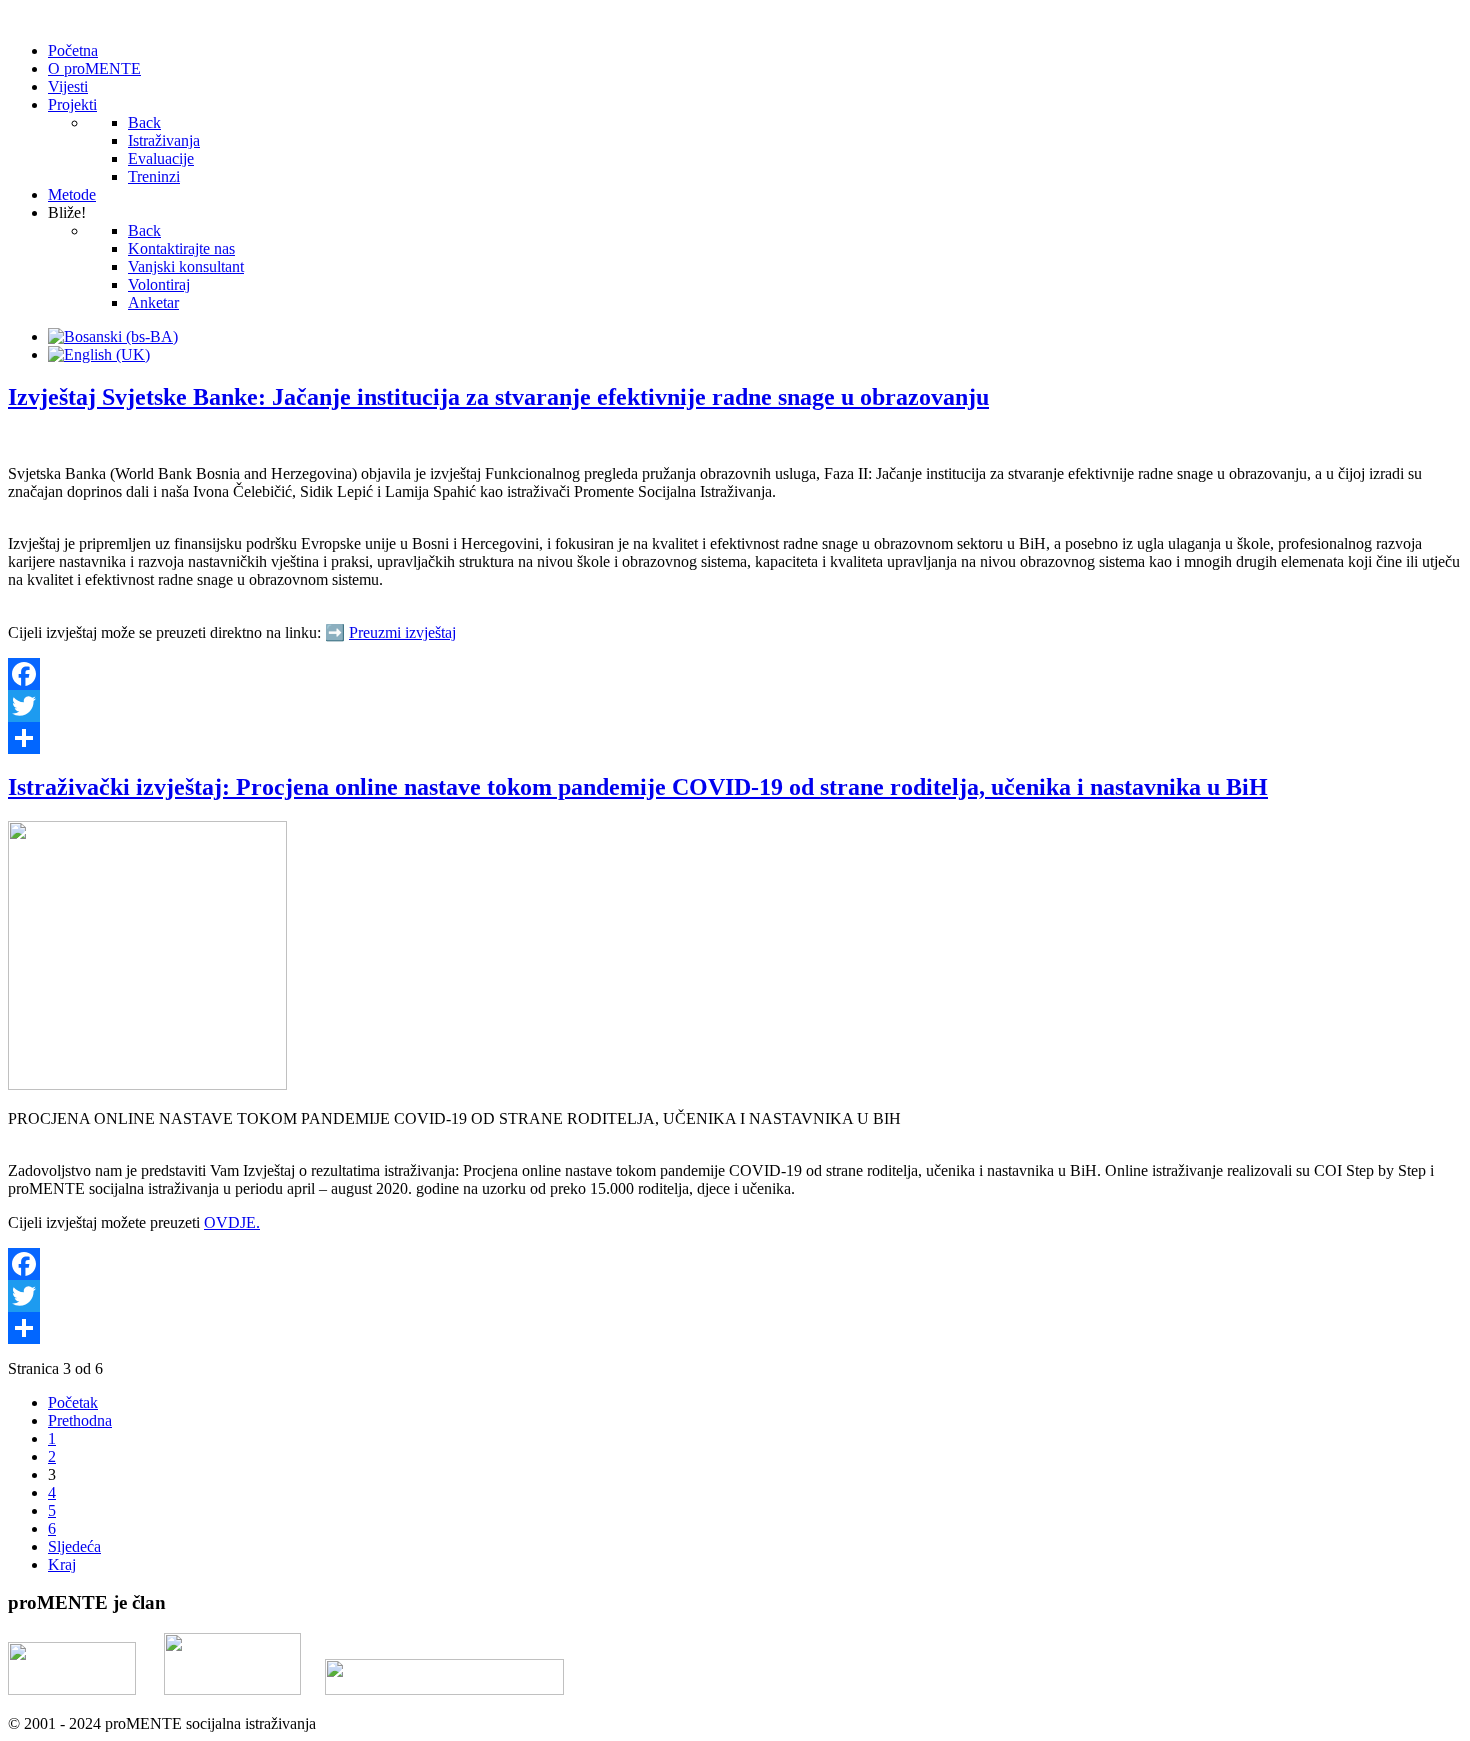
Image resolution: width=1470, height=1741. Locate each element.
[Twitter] (735, 706)
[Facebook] (735, 674)
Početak (73, 1402)
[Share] (735, 738)
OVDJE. (232, 1222)
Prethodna (80, 1420)
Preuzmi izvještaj (402, 632)
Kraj (62, 1564)
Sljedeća (74, 1546)
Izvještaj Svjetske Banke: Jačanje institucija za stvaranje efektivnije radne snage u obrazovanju (498, 397)
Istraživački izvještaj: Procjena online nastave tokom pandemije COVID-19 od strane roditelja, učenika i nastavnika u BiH (638, 787)
